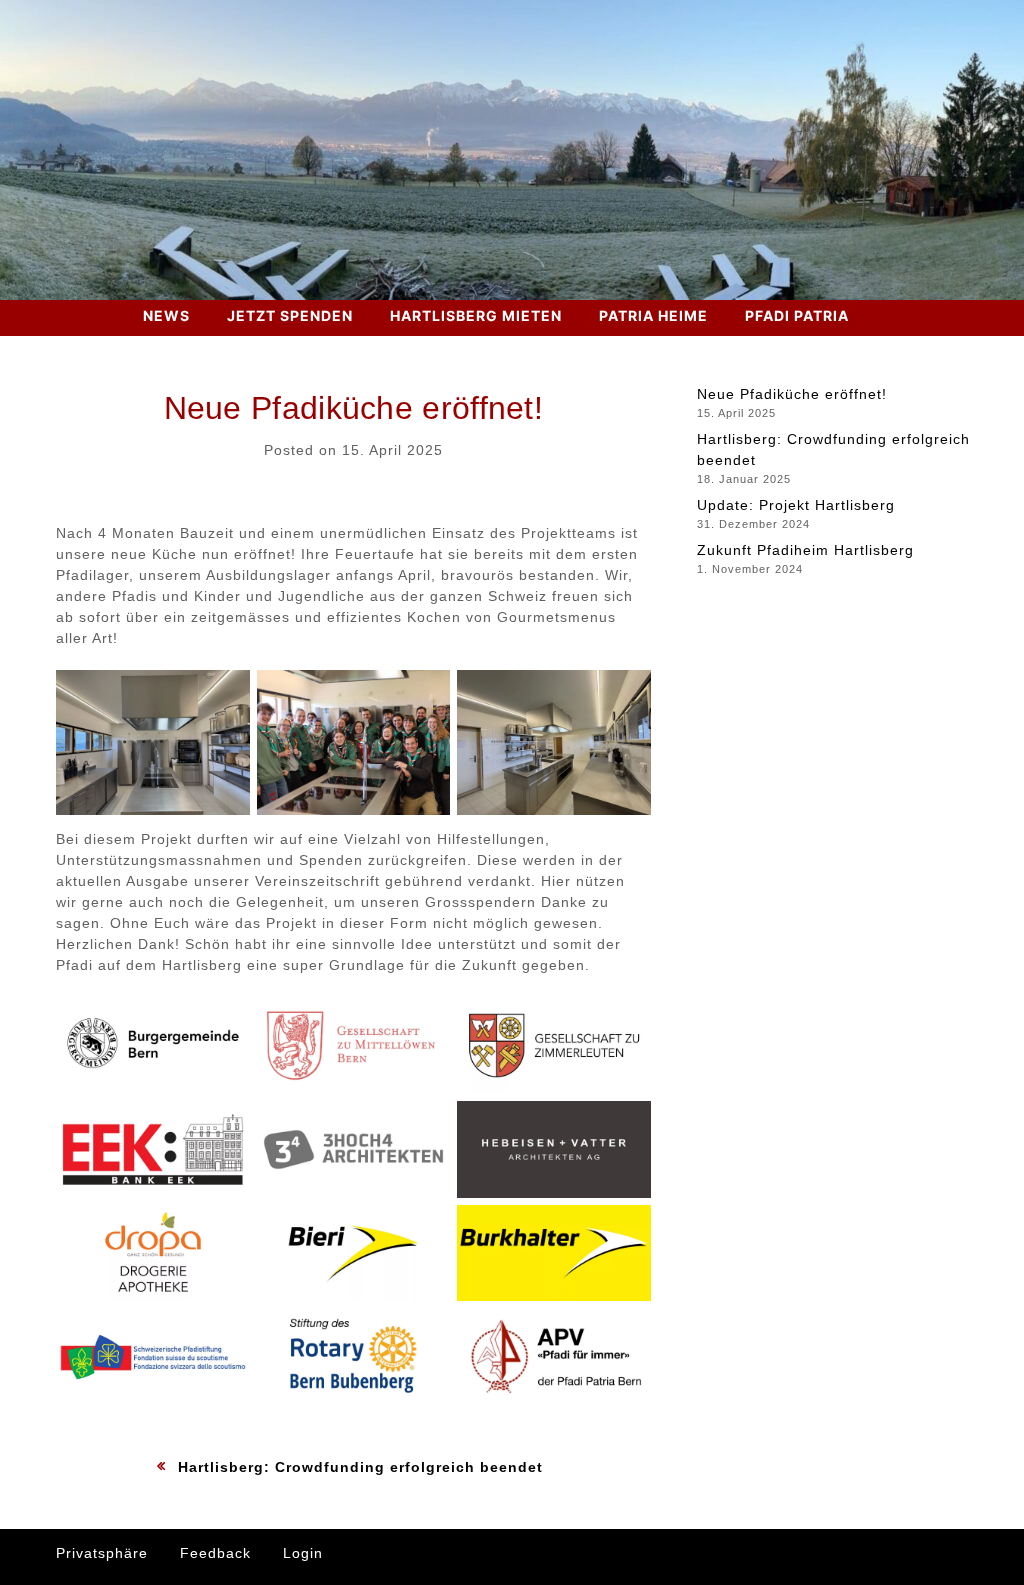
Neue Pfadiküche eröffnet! (792, 394)
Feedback (215, 1553)
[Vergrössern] (224, 696)
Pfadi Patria (797, 315)
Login (303, 1553)
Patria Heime (653, 315)
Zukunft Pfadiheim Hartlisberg (805, 550)
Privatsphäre (102, 1553)
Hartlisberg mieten (476, 315)
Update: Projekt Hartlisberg (796, 505)
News (166, 315)
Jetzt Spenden (290, 315)
